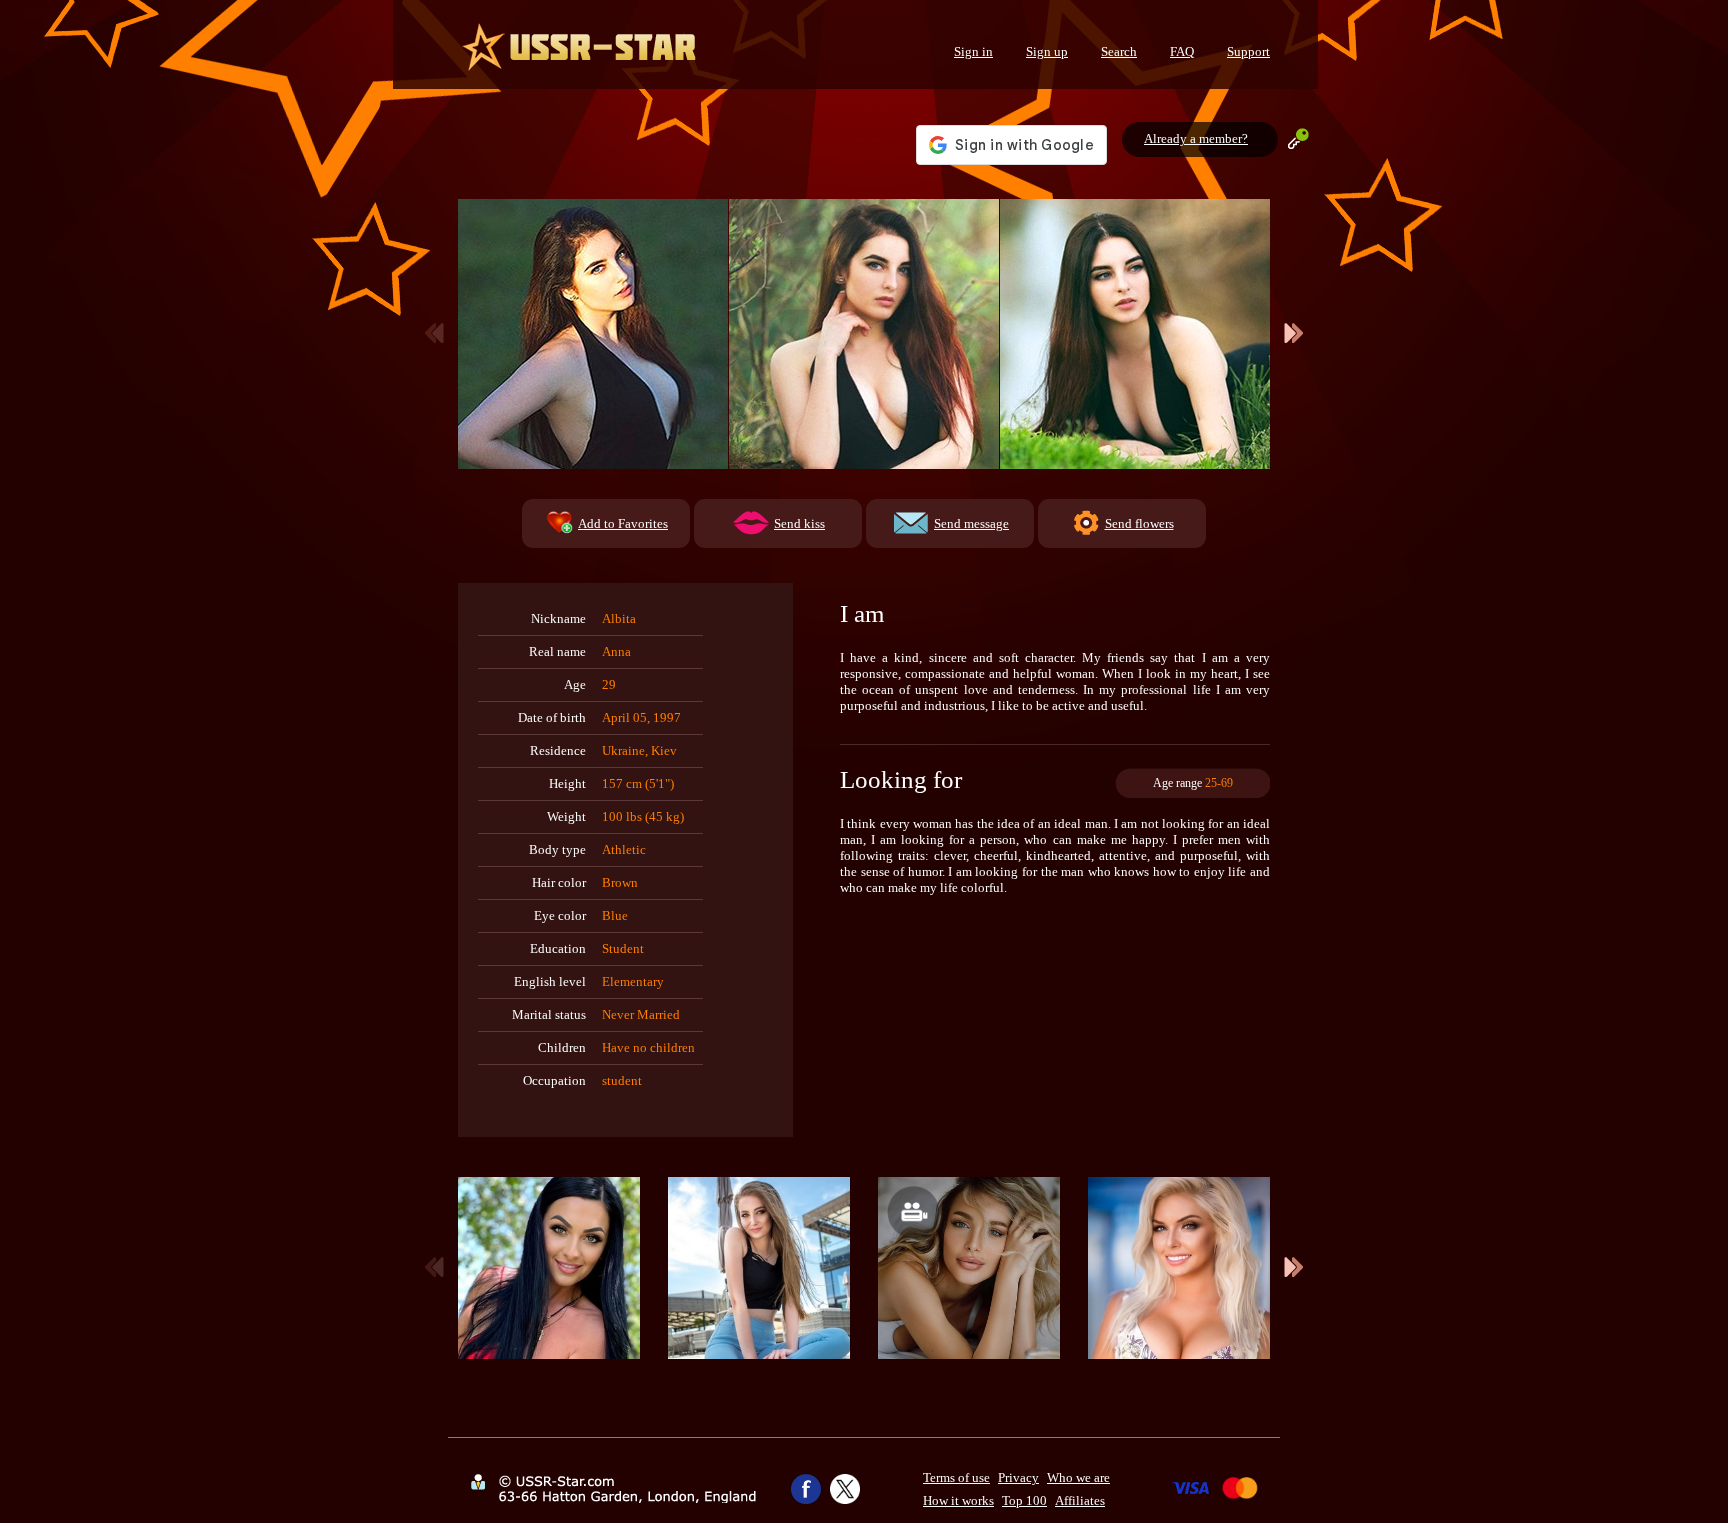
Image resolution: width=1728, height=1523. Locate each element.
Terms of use (956, 1477)
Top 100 (1024, 1500)
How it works (958, 1500)
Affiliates (1080, 1500)
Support (1248, 51)
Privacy (1018, 1477)
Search (1119, 51)
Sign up (1047, 51)
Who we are (1078, 1477)
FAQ (1182, 51)
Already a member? (1196, 138)
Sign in (973, 51)
